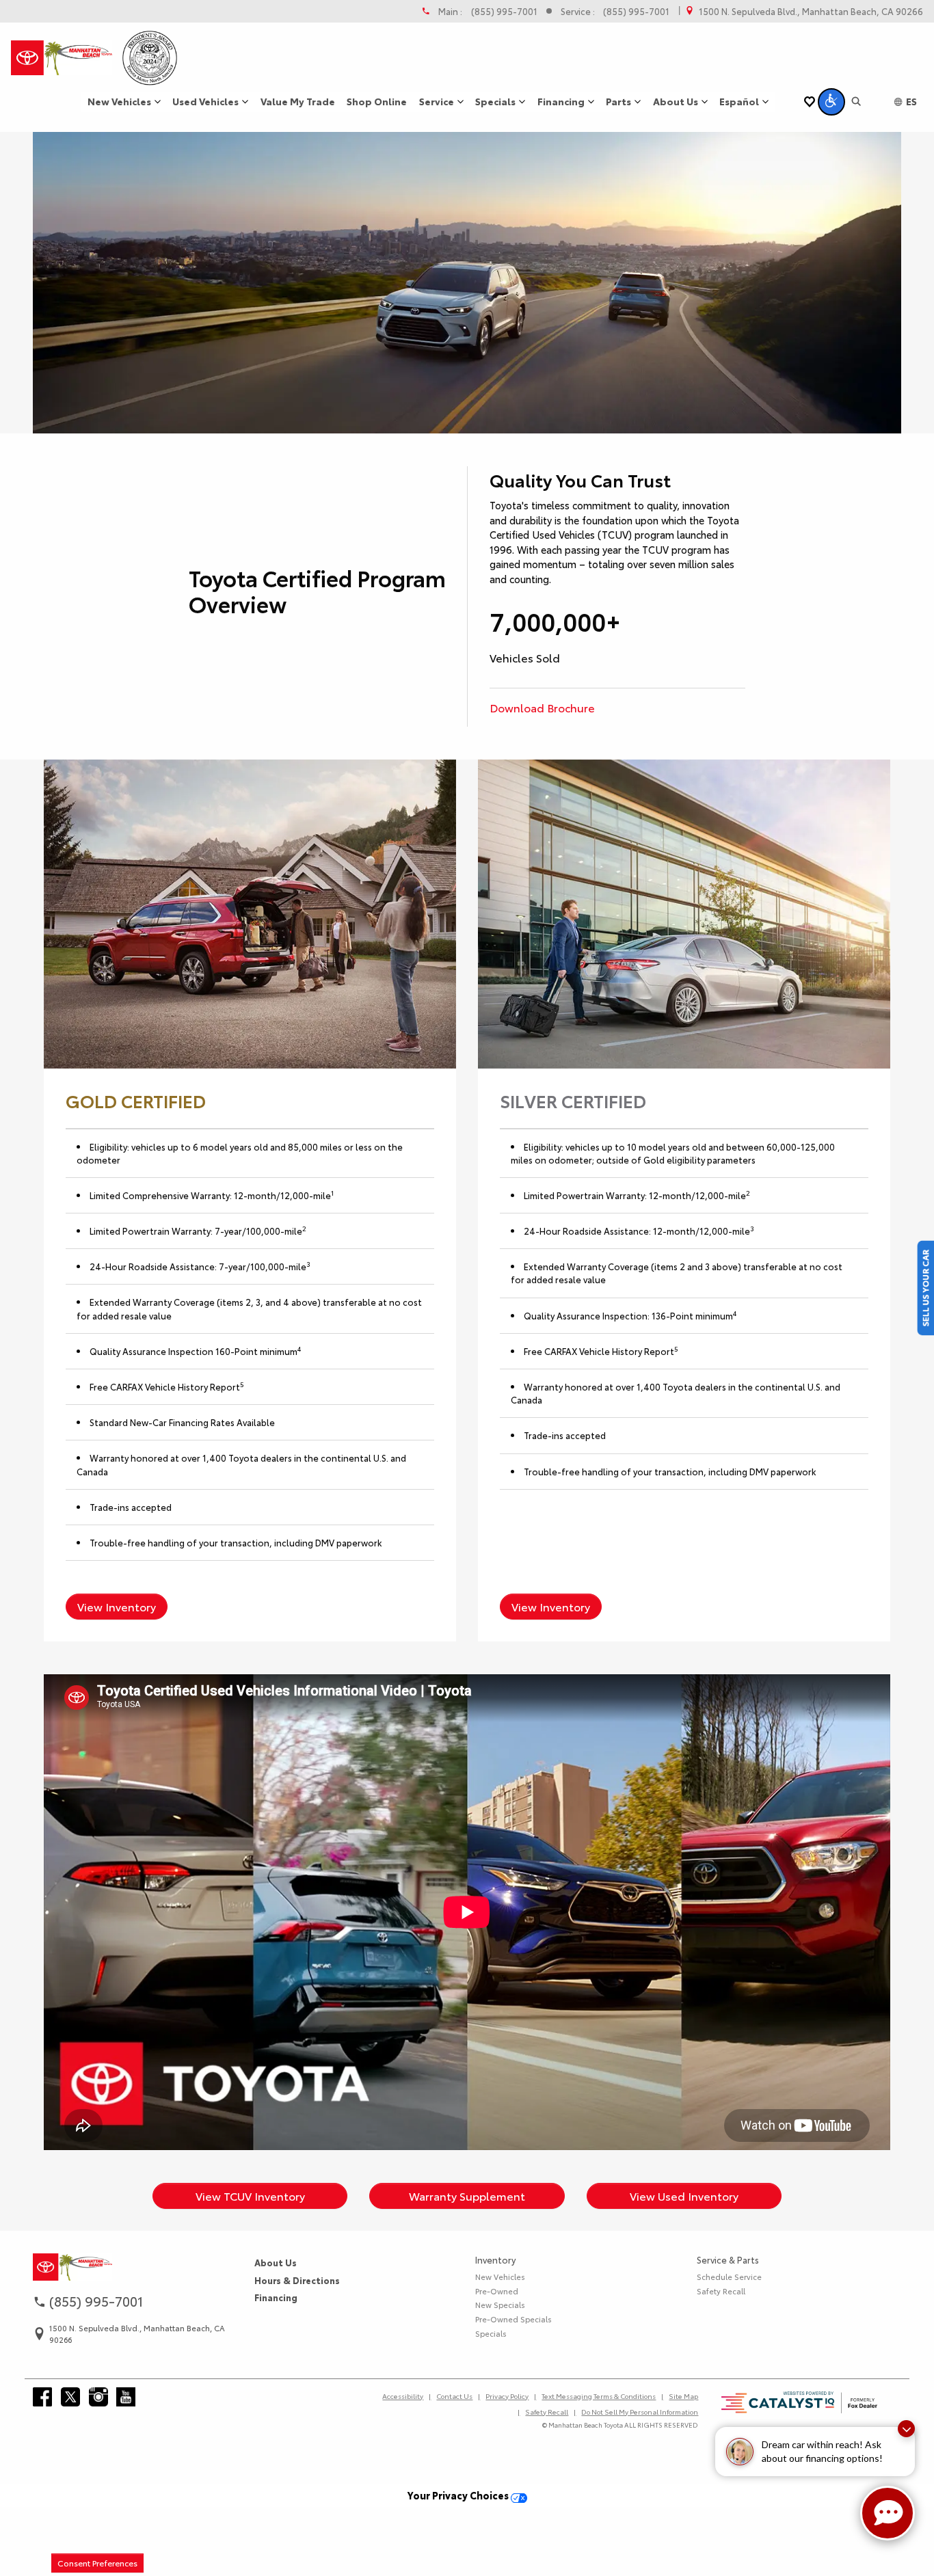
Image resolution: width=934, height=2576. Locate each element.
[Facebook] (42, 2397)
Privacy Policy (507, 2396)
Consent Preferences (97, 2563)
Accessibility (403, 2396)
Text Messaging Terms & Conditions (599, 2396)
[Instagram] (98, 2397)
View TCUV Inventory (250, 2196)
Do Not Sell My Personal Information (640, 2412)
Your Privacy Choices (459, 2495)
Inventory (495, 2259)
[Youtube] (126, 2397)
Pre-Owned (497, 2291)
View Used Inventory (684, 2196)
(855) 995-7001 (504, 11)
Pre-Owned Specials (513, 2319)
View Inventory (117, 1606)
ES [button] (911, 101)
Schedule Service (729, 2277)
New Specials (500, 2305)
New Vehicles (500, 2277)
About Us (276, 2262)
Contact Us (454, 2396)
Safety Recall (721, 2291)
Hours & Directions (297, 2280)
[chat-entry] (888, 2513)
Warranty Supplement (467, 2196)
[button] (831, 102)
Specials (491, 2333)
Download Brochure (542, 707)
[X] (70, 2397)
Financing (276, 2297)
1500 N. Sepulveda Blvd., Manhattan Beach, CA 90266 (811, 11)
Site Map (683, 2396)
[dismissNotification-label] (906, 2429)
